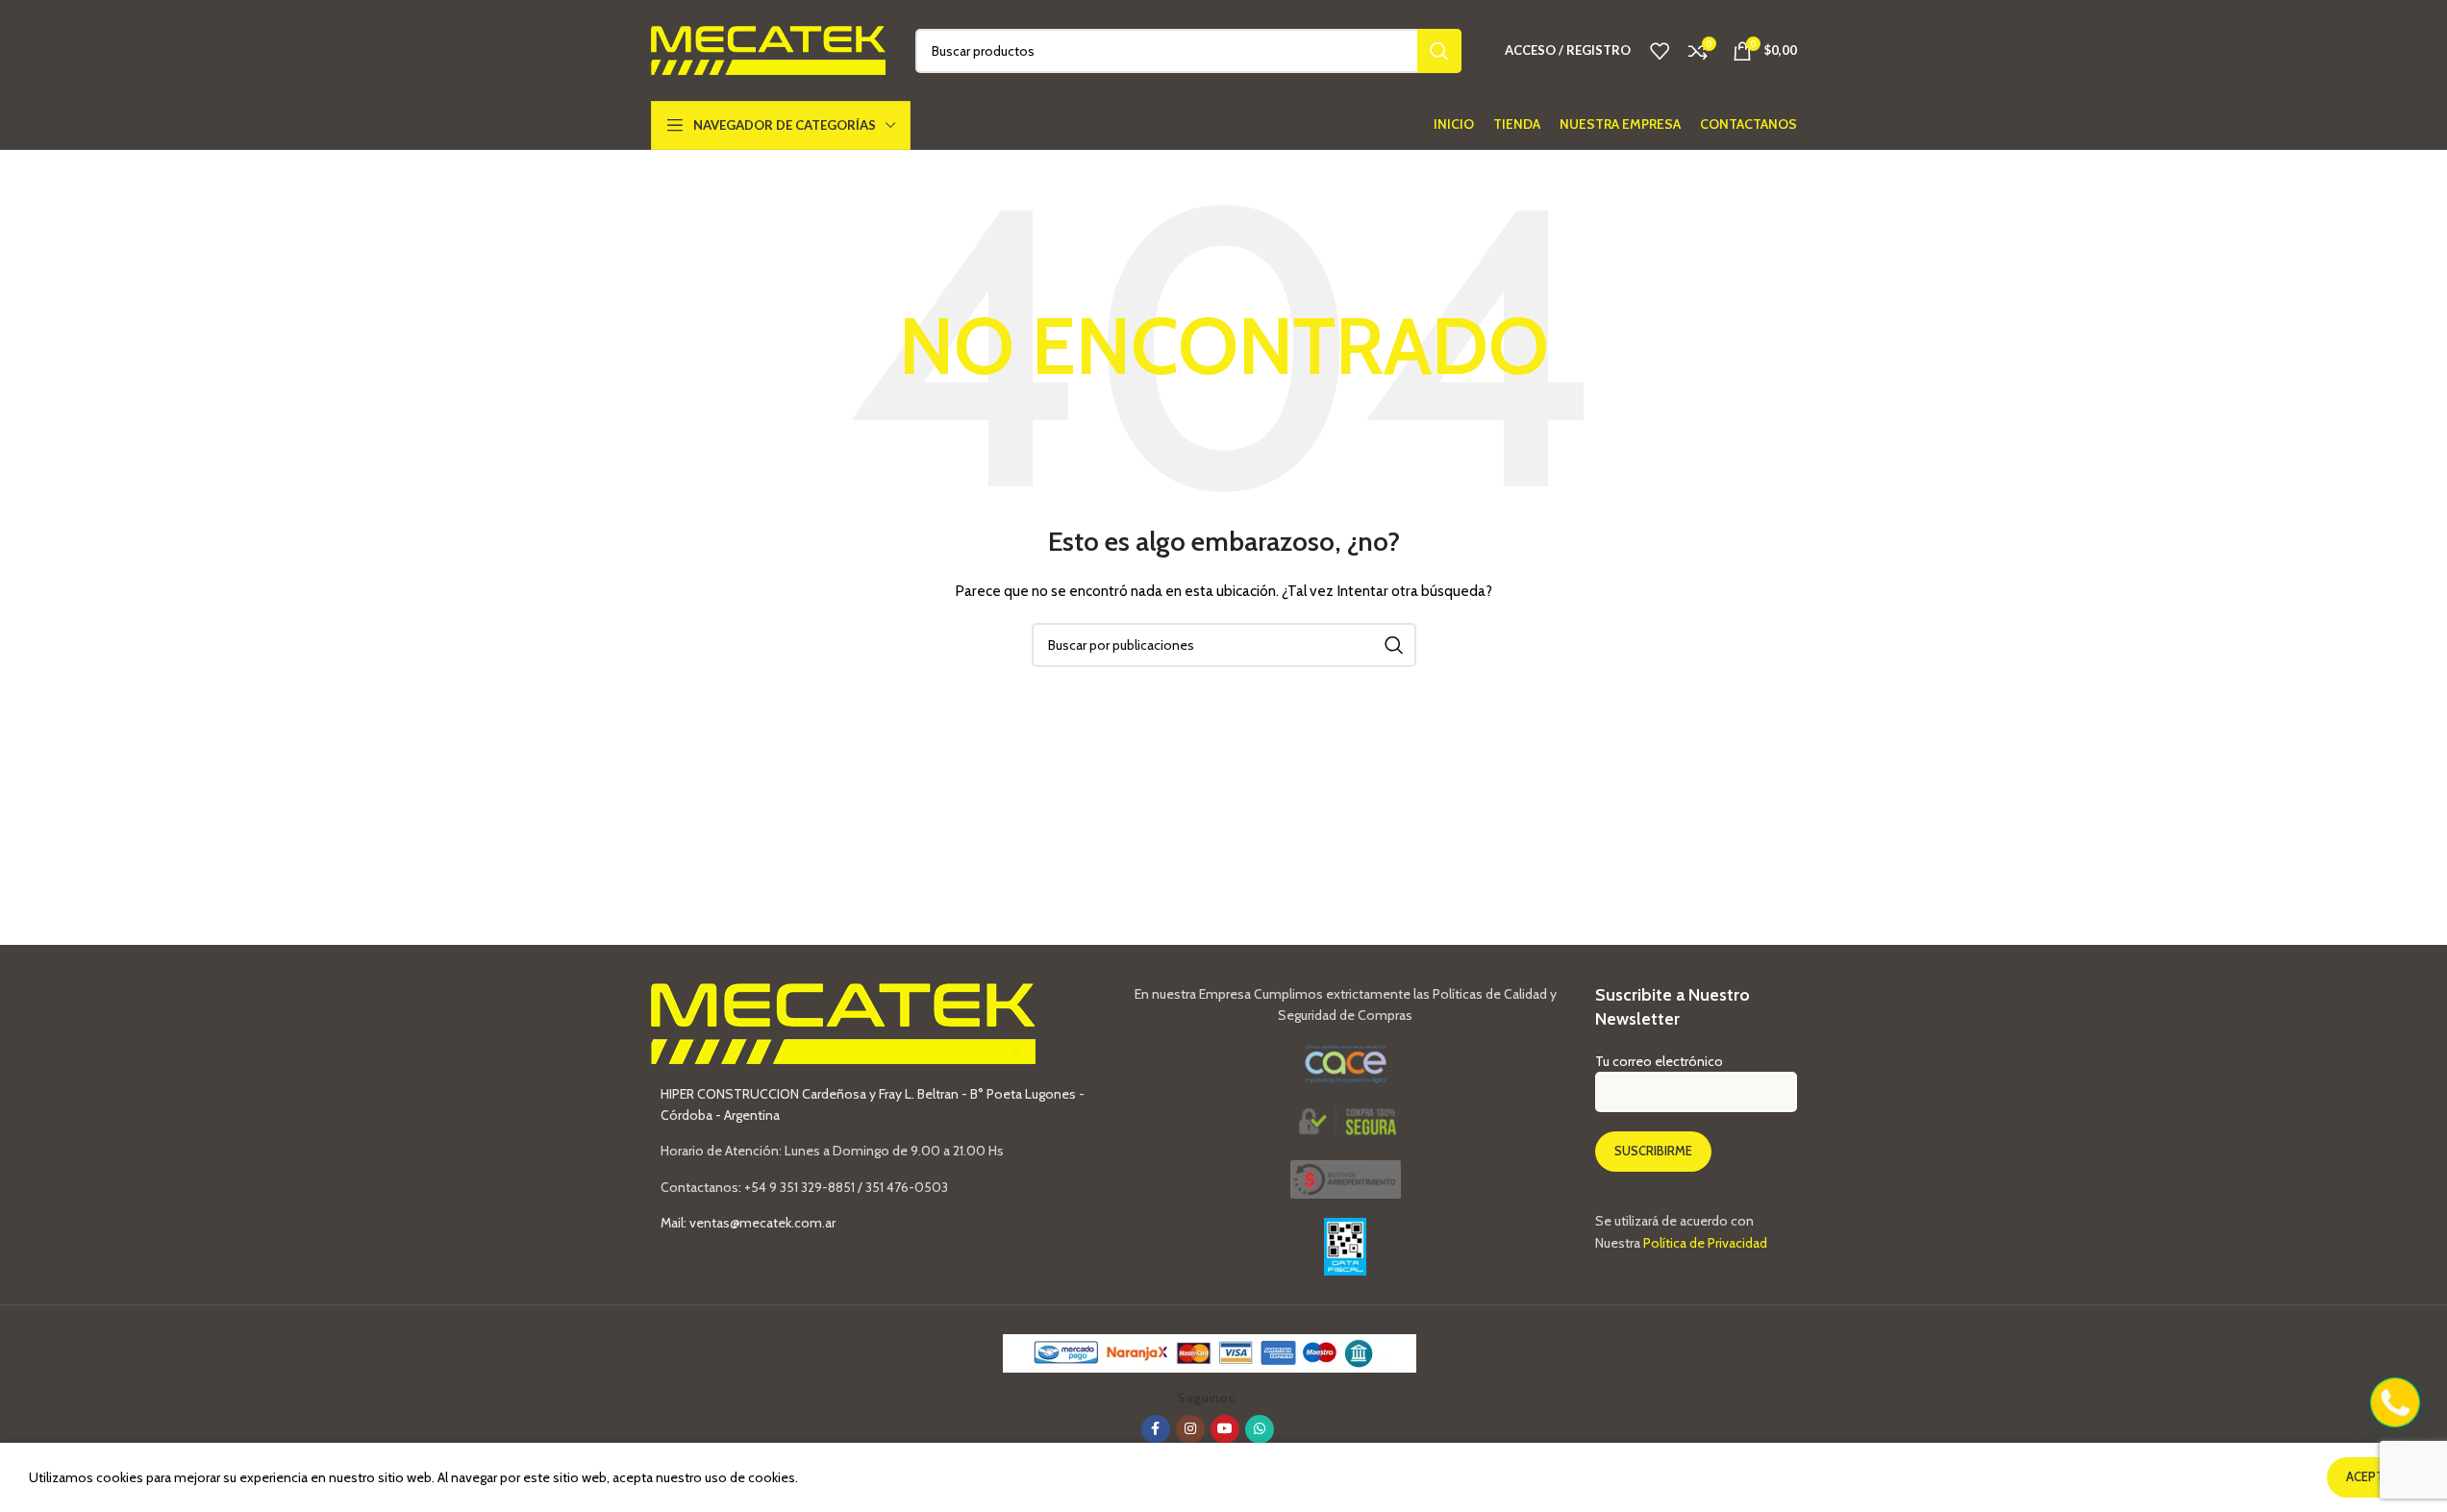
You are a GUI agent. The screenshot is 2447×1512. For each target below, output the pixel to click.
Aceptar (2372, 1476)
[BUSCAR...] (1439, 51)
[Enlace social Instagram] (1190, 1429)
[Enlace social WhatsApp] (1260, 1429)
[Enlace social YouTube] (1225, 1429)
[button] (2395, 1402)
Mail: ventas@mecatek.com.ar (748, 1223)
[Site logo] (769, 49)
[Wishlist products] (1660, 51)
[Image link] (1346, 1178)
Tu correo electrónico (1659, 1061)
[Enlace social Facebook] (1156, 1429)
